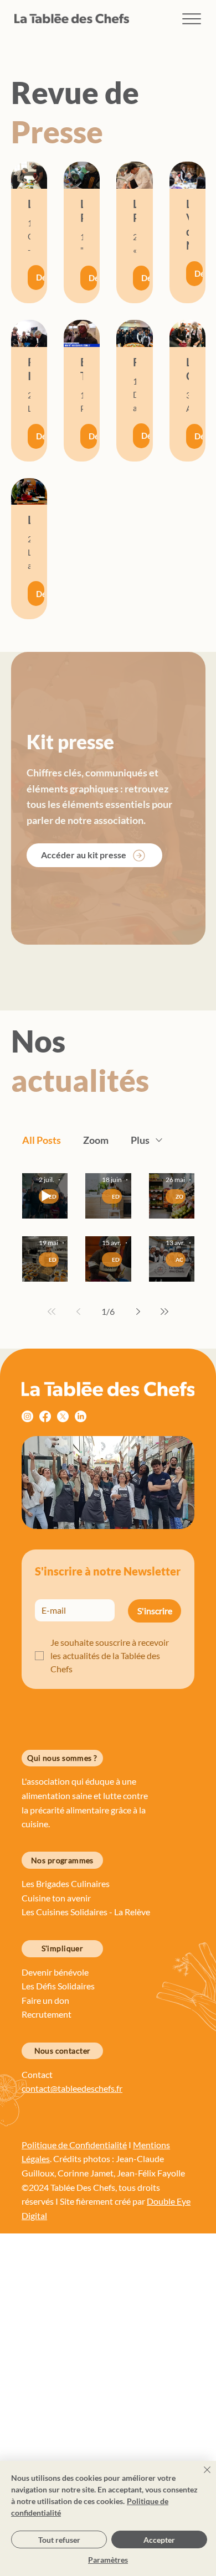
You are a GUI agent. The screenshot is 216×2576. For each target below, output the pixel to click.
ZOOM (181, 1196)
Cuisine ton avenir (57, 1898)
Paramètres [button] (108, 2560)
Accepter (159, 2540)
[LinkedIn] (81, 1416)
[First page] (52, 1312)
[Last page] (164, 1312)
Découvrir (40, 277)
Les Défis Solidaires (59, 1986)
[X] (63, 1416)
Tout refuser (59, 2540)
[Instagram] (27, 1416)
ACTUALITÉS (181, 1260)
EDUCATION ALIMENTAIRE (117, 1196)
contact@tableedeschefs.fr (72, 2088)
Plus (140, 1140)
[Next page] (138, 1312)
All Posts (42, 1140)
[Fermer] (200, 2476)
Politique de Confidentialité (74, 2145)
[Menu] (192, 19)
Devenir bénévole (55, 1972)
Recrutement (47, 2014)
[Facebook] (45, 1416)
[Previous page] (78, 1312)
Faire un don (46, 2000)
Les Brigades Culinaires (66, 1883)
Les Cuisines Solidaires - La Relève (86, 1912)
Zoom (96, 1140)
